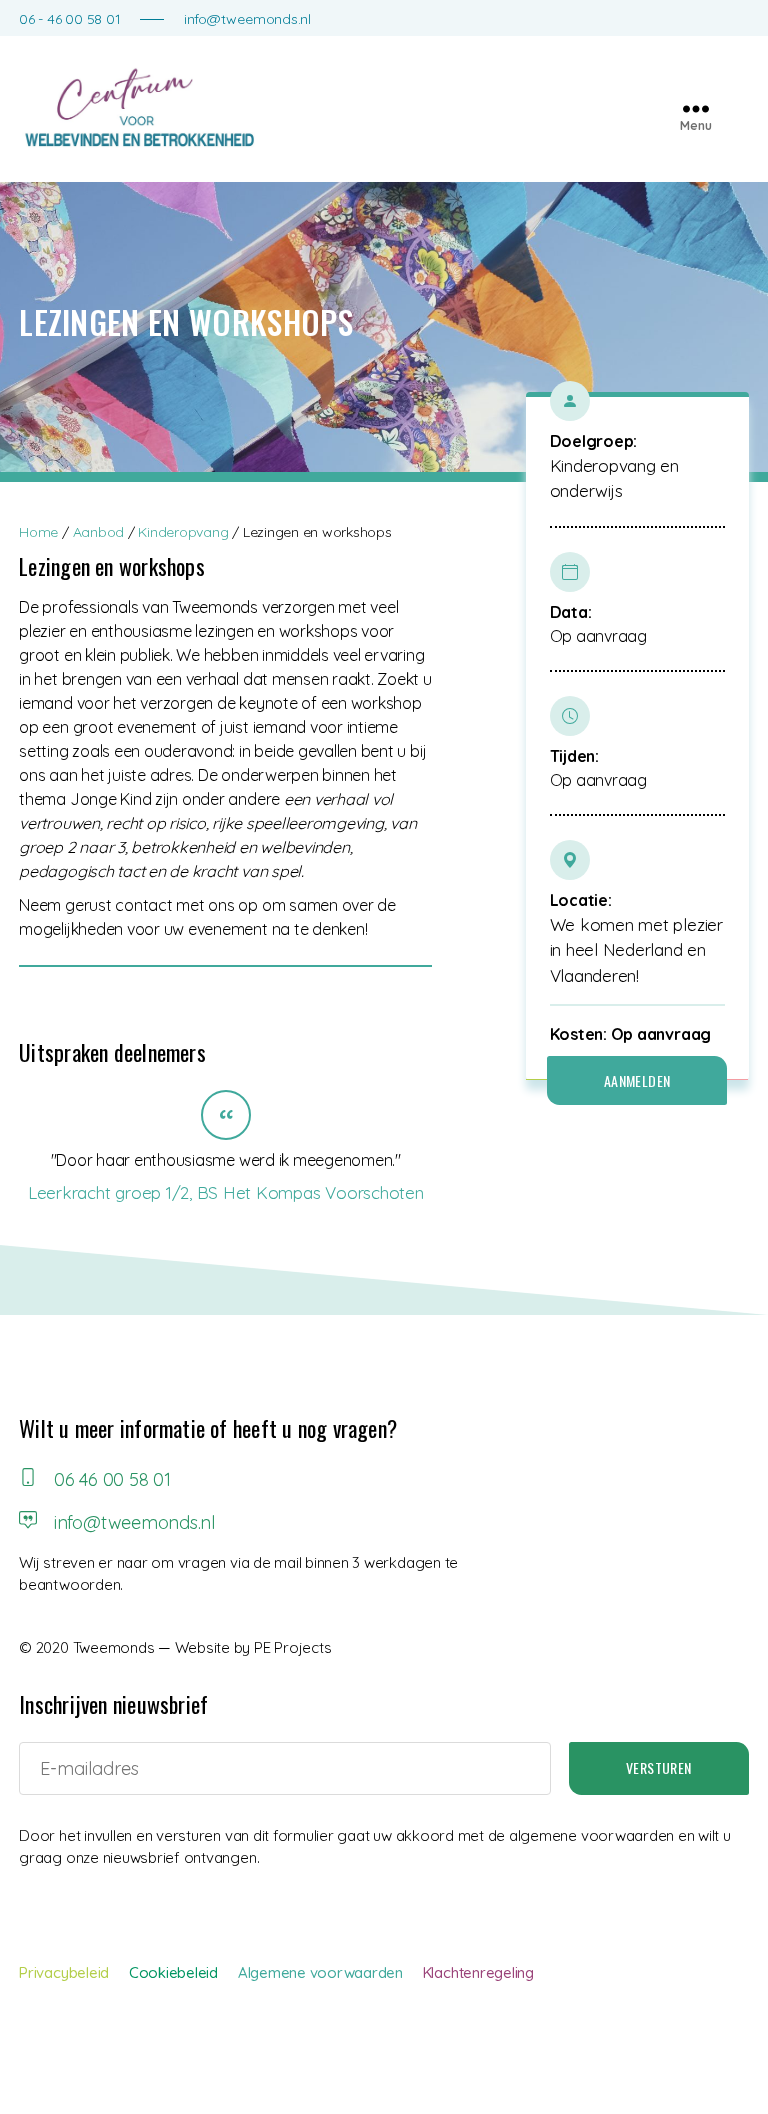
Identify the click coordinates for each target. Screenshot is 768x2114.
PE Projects (292, 1647)
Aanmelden (637, 1080)
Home (38, 532)
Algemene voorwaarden (320, 1972)
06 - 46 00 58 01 (69, 19)
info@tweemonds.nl (247, 19)
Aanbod (99, 532)
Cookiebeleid (173, 1972)
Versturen (659, 1767)
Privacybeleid (64, 1972)
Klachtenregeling (478, 1972)
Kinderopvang (183, 532)
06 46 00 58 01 (109, 1479)
